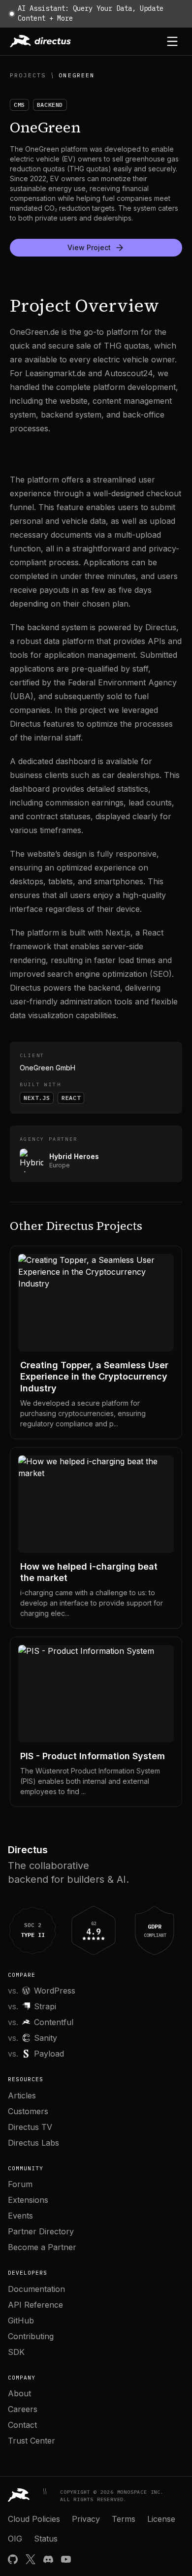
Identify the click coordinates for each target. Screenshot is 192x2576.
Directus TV (30, 2127)
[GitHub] (13, 2559)
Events (20, 2216)
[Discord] (48, 2559)
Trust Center (32, 2441)
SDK (16, 2352)
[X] (31, 2559)
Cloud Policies (34, 2519)
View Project (89, 247)
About (19, 2393)
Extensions (28, 2200)
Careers (23, 2409)
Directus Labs (33, 2143)
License (161, 2519)
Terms (124, 2519)
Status (46, 2539)
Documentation (36, 2289)
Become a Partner (42, 2247)
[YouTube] (66, 2559)
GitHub (21, 2320)
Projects (28, 75)
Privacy (86, 2519)
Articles (22, 2095)
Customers (28, 2111)
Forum (20, 2184)
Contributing (31, 2336)
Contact (22, 2425)
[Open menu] (172, 41)
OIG (15, 2539)
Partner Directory (41, 2231)
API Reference (35, 2305)
